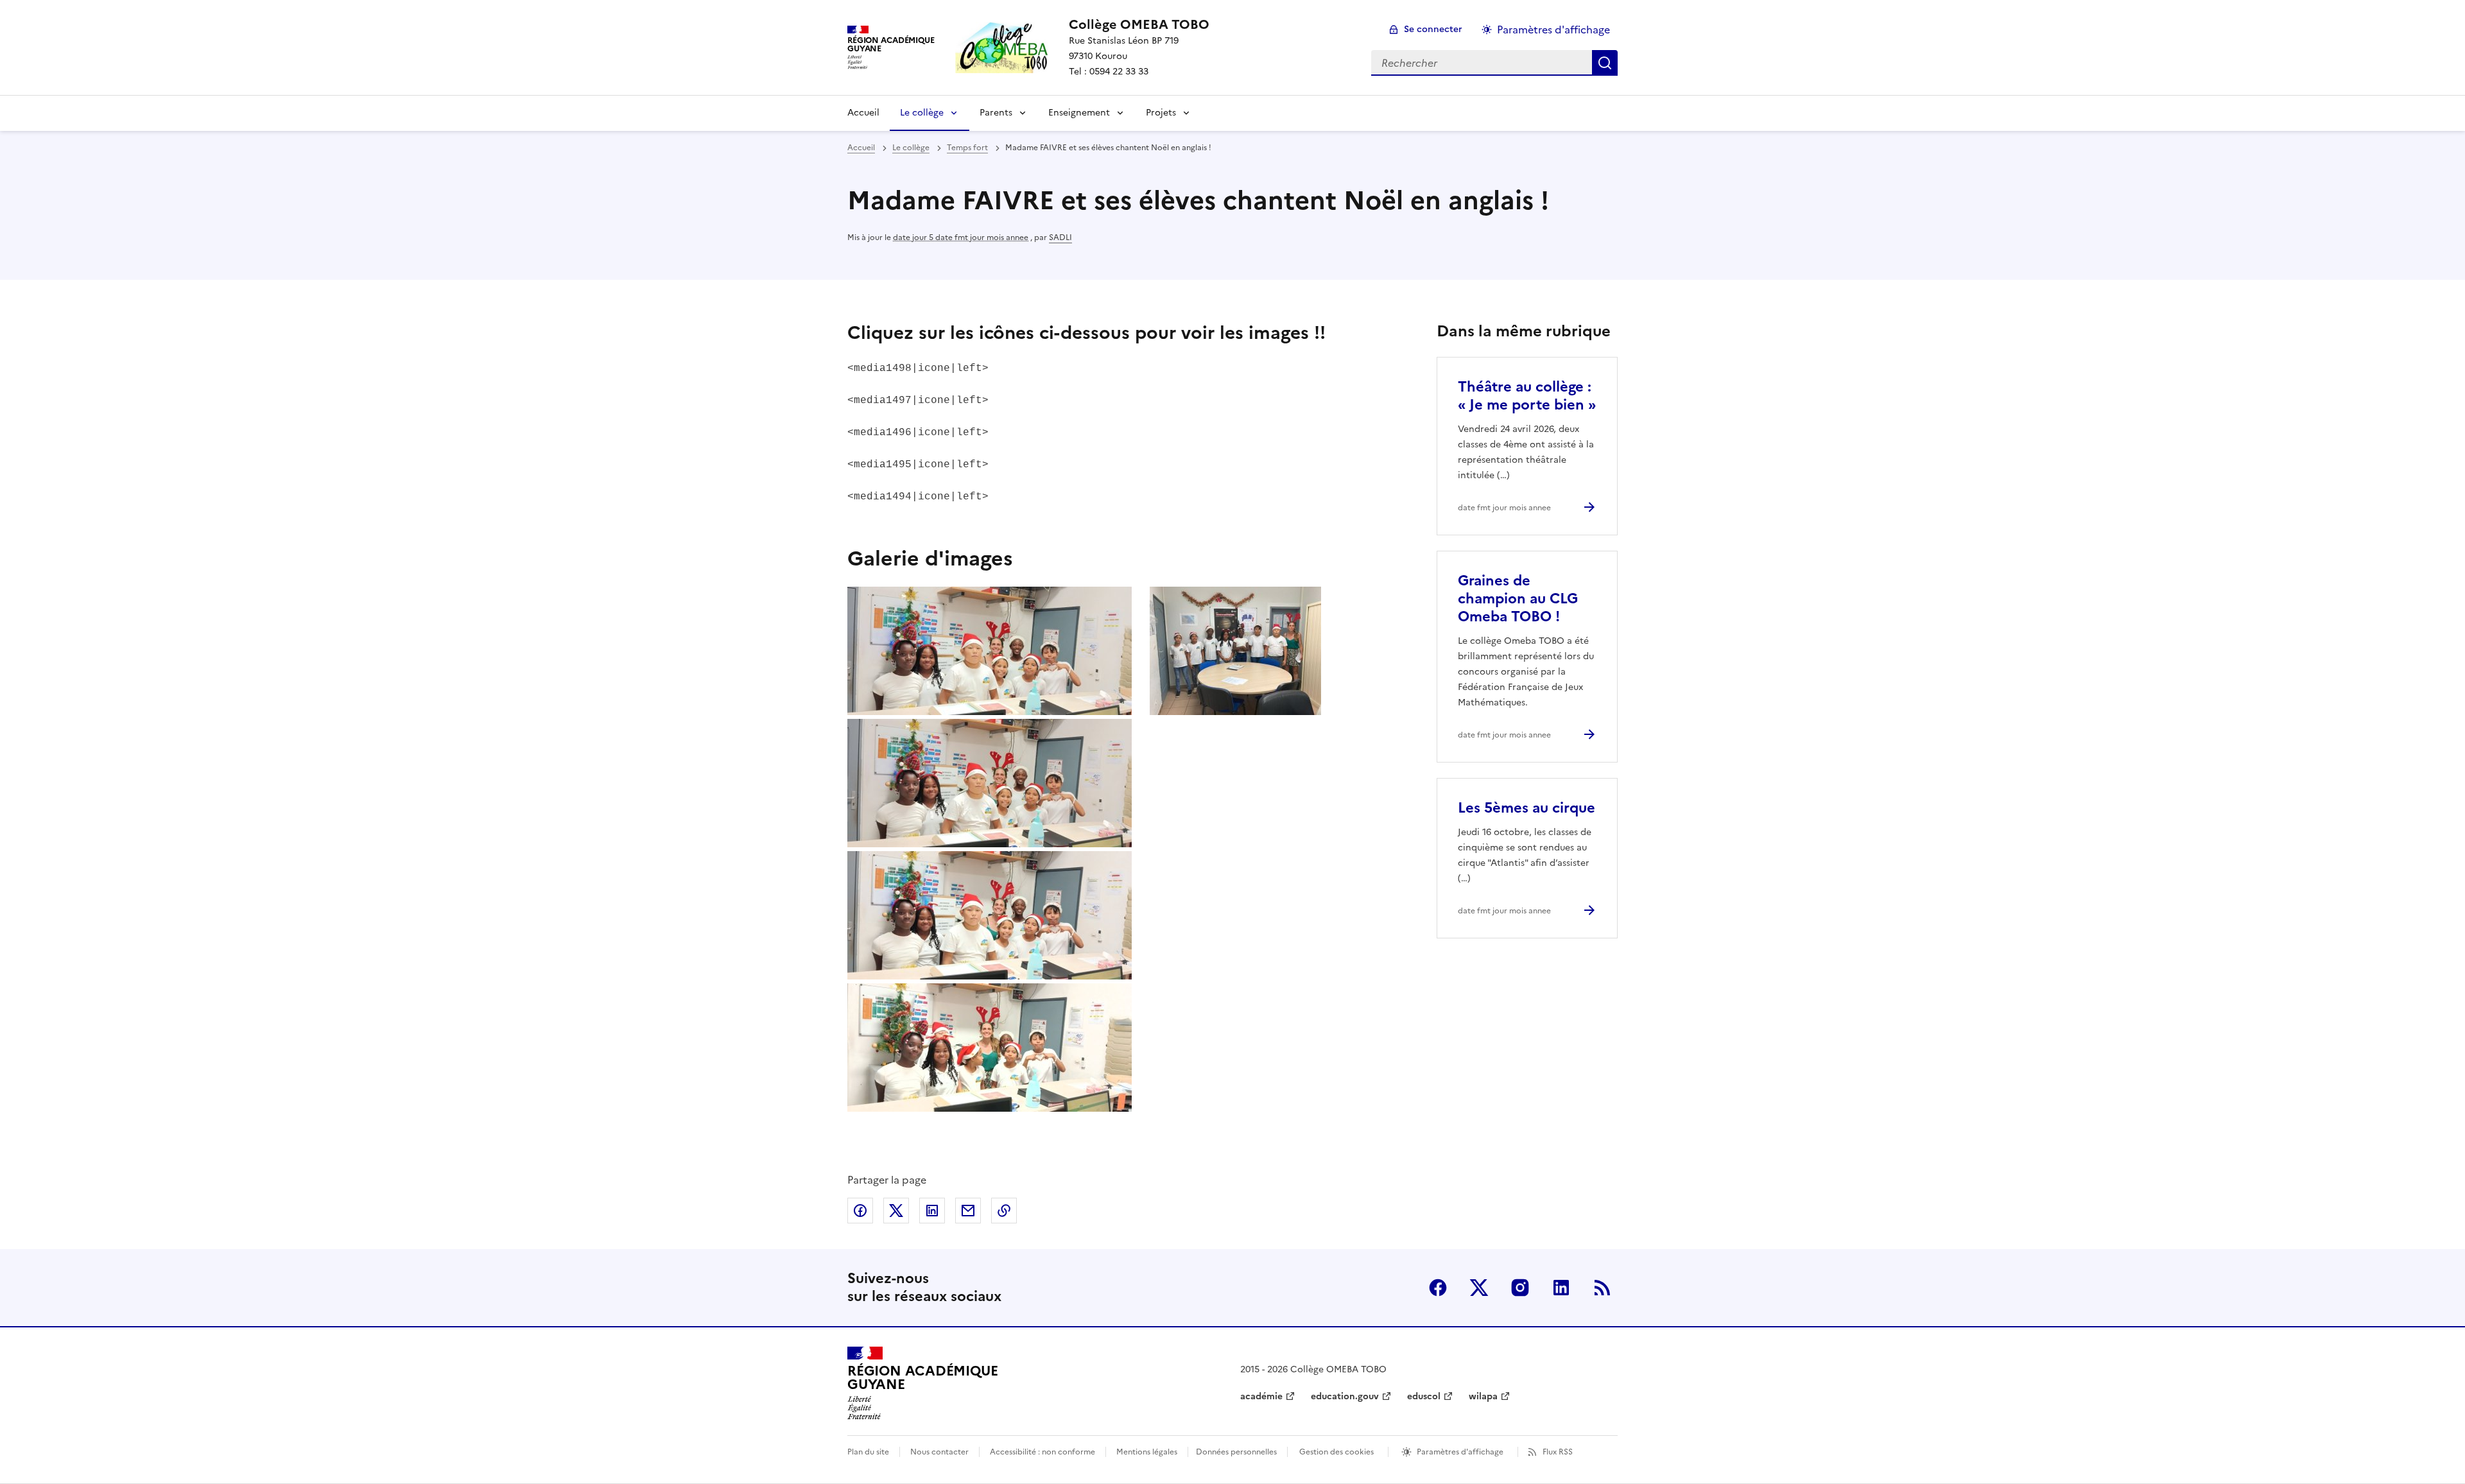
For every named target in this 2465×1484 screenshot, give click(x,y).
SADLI (1060, 237)
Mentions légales (1147, 1452)
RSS (1602, 1288)
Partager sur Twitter (896, 1211)
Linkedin (1561, 1288)
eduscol (1424, 1396)
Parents (996, 113)
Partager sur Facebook (860, 1211)
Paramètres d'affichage (1553, 30)
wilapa (1483, 1396)
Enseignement (1079, 113)
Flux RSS (1558, 1452)
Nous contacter (939, 1452)
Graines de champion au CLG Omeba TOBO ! (1518, 599)
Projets (1161, 113)
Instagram (1520, 1288)
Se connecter (1433, 29)
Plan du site (868, 1452)
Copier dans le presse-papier (1004, 1211)
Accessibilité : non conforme (1042, 1452)
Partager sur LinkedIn (932, 1211)
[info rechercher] (1605, 63)
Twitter (1479, 1288)
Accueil (863, 113)
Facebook (1438, 1288)
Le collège (922, 113)
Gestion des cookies (1336, 1452)
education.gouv (1345, 1396)
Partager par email (968, 1211)
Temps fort (967, 148)
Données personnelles (1236, 1452)
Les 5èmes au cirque (1527, 808)
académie (1261, 1396)
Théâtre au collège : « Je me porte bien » (1527, 396)
